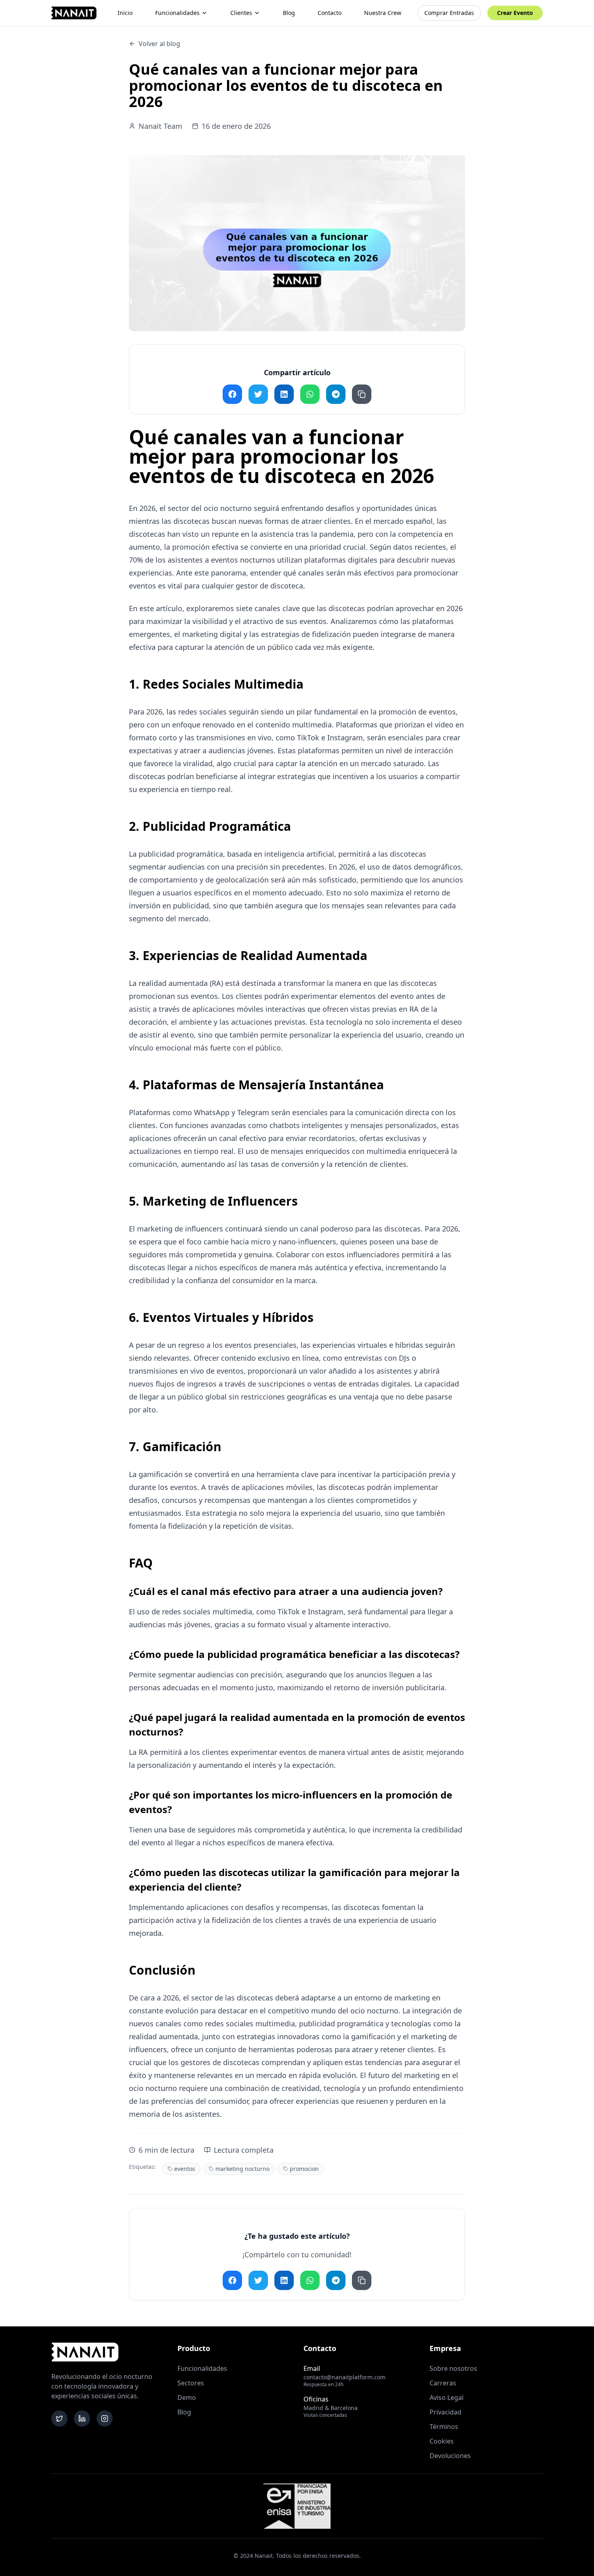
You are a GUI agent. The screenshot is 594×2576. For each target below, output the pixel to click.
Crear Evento (515, 13)
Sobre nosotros (453, 2368)
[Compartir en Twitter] (258, 394)
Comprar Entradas (449, 13)
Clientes (241, 13)
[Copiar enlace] (362, 394)
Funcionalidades (177, 13)
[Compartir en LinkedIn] (284, 394)
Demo (187, 2397)
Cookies (442, 2441)
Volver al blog (159, 44)
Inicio (125, 13)
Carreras (443, 2383)
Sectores (191, 2383)
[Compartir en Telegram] (336, 394)
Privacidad (445, 2412)
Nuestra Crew (383, 13)
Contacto (330, 13)
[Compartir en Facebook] (232, 394)
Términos (444, 2427)
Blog (289, 13)
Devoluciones (450, 2456)
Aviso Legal (447, 2397)
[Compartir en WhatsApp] (310, 394)
